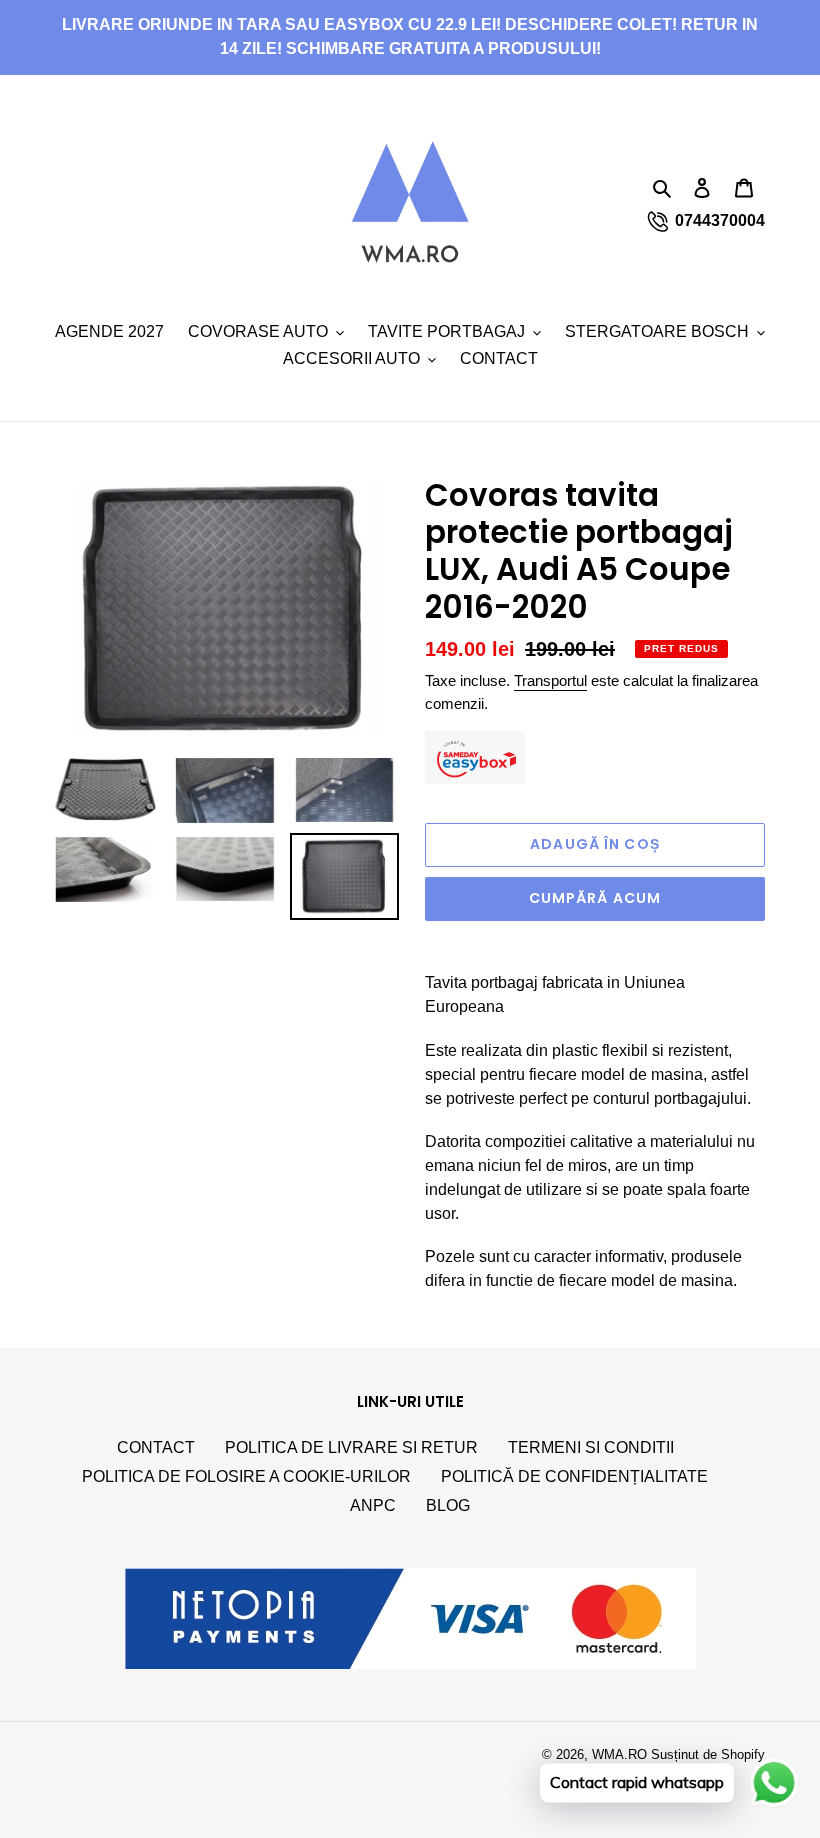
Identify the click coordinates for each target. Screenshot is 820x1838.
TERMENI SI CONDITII (591, 1447)
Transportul (550, 680)
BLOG (448, 1505)
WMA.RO (619, 1754)
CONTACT (156, 1447)
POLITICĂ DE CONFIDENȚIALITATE (574, 1476)
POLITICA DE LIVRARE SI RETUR (351, 1447)
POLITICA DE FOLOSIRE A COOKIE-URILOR (246, 1476)
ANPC (373, 1505)
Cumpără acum (595, 898)
